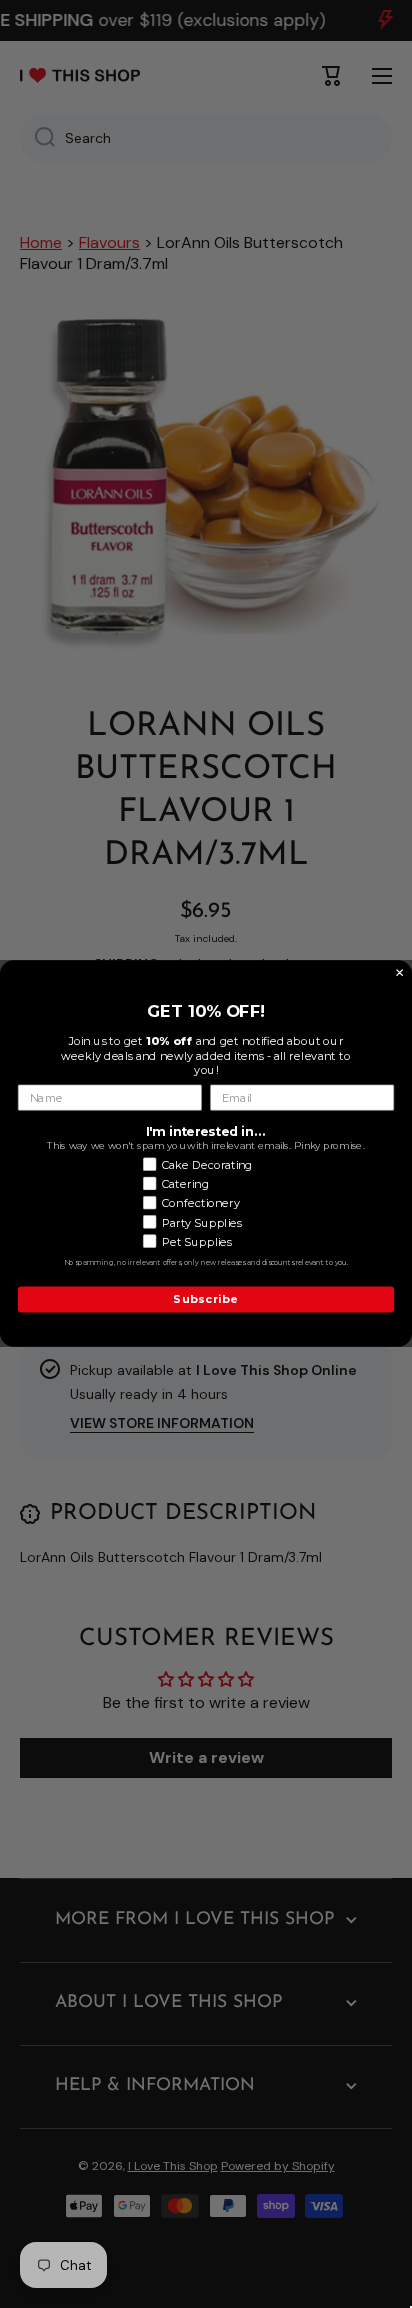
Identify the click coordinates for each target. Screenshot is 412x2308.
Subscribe (205, 1299)
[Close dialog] (400, 973)
